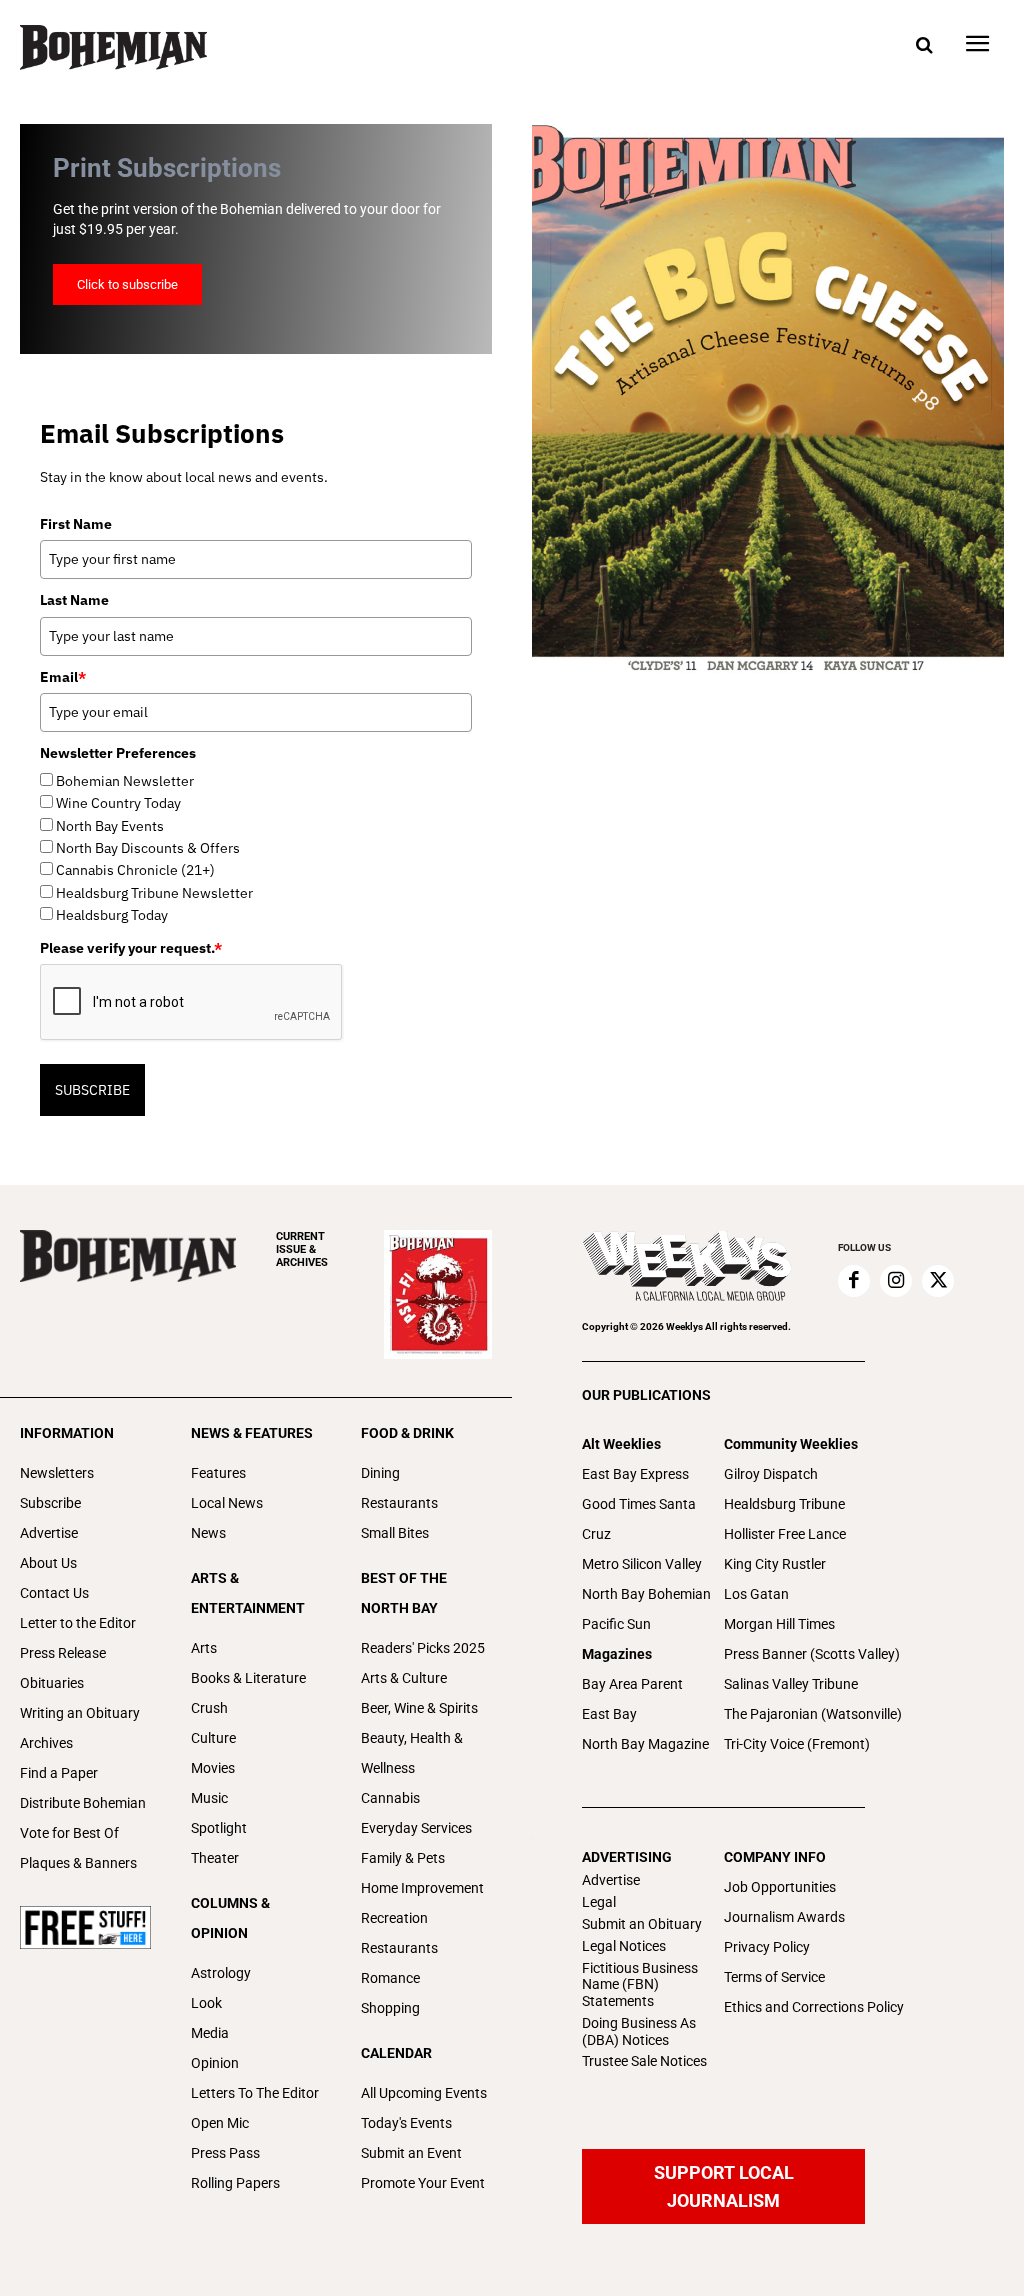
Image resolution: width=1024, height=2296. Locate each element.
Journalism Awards (784, 1917)
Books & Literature (248, 1678)
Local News (227, 1503)
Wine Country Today (118, 803)
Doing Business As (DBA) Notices (639, 2031)
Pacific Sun (616, 1624)
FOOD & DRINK (407, 1433)
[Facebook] (854, 1281)
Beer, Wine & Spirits (419, 1708)
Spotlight (219, 1828)
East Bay (609, 1714)
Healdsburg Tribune (784, 1504)
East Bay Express (635, 1474)
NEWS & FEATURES (252, 1433)
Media (210, 2033)
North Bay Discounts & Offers (148, 848)
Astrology (221, 1973)
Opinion (215, 2063)
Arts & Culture (404, 1678)
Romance (390, 1978)
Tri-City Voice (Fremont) (797, 1744)
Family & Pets (403, 1858)
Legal (599, 1902)
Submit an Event (411, 2153)
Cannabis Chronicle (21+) (135, 870)
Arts (204, 1648)
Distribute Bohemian (83, 1803)
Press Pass (225, 2153)
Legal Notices (624, 1946)
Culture (213, 1738)
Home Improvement (422, 1888)
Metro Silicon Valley (642, 1564)
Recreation (394, 1918)
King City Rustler (775, 1564)
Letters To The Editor (255, 2093)
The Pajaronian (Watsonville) (813, 1714)
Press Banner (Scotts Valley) (812, 1654)
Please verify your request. (131, 948)
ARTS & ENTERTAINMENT (248, 1593)
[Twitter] (938, 1281)
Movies (213, 1768)
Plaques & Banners (78, 1863)
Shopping (390, 2008)
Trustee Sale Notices (644, 2061)
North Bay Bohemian (646, 1594)
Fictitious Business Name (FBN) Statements (640, 1985)
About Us (48, 1563)
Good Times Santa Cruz (639, 1519)
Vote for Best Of (69, 1833)
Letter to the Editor (78, 1623)
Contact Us (54, 1593)
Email (63, 677)
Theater (215, 1858)
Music (209, 1798)
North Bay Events (110, 826)
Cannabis (390, 1798)
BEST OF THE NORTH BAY (404, 1593)
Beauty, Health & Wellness (412, 1753)
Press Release (63, 1653)
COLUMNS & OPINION (230, 1918)
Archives (46, 1743)
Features (218, 1473)
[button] (924, 46)
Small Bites (395, 1533)
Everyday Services (416, 1828)
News (208, 1533)
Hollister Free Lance (785, 1534)
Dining (380, 1473)
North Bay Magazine (645, 1744)
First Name (76, 524)
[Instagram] (896, 1281)
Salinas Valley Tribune (791, 1684)
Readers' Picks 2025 (423, 1648)
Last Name (74, 600)
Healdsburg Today (112, 915)
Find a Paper (59, 1773)
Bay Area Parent (632, 1684)
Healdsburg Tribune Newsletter (154, 893)
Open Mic (220, 2123)
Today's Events (406, 2123)
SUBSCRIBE (92, 1090)
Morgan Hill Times (779, 1624)
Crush (209, 1708)
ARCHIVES (302, 1249)
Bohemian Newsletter (125, 781)
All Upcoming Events (424, 2093)
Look (206, 2003)
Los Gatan (756, 1594)
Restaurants (399, 1503)
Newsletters (57, 1473)
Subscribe (50, 1503)
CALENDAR (396, 2053)
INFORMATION (67, 1433)
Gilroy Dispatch (771, 1474)
